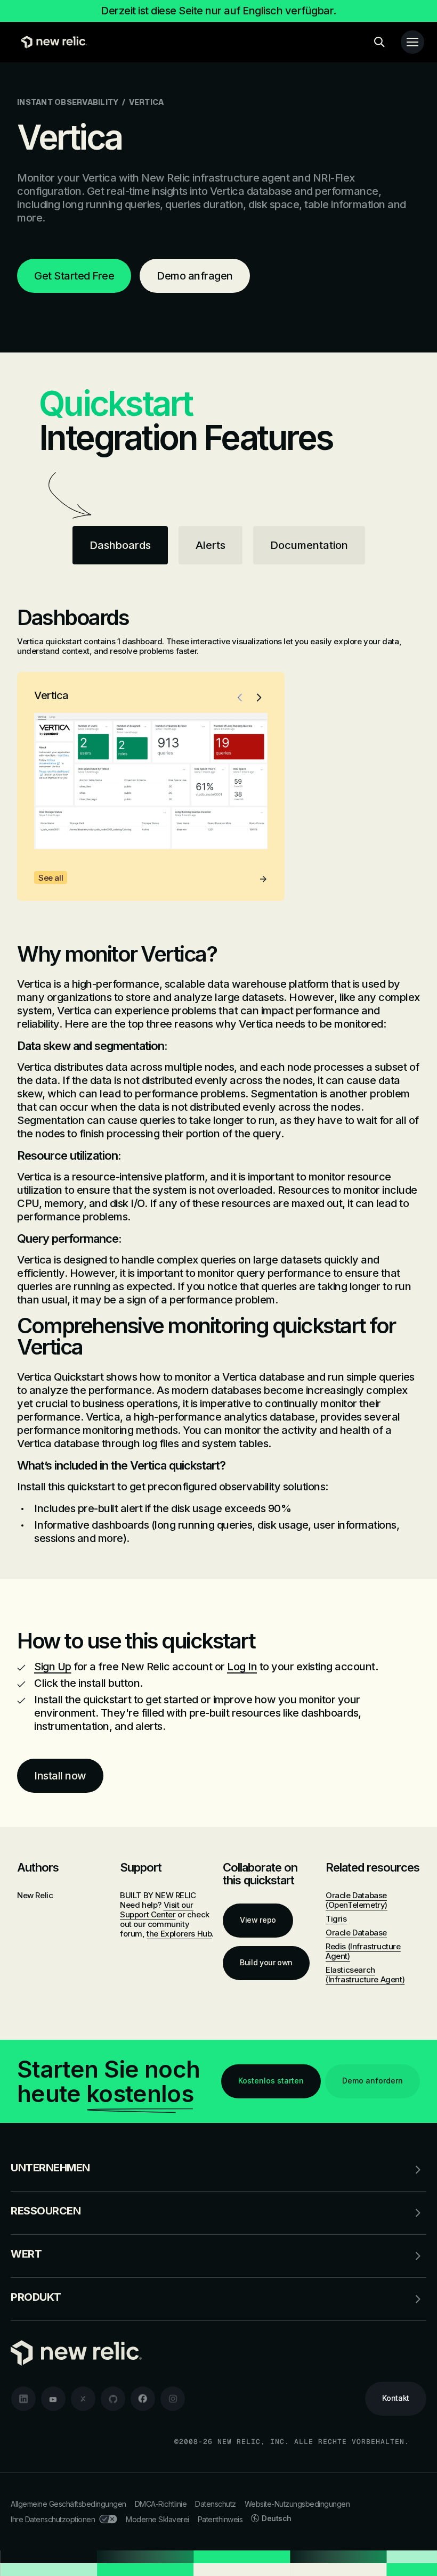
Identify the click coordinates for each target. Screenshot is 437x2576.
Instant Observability (68, 102)
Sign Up (53, 1667)
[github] (113, 2399)
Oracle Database (356, 1933)
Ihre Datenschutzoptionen (53, 2519)
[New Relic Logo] (51, 42)
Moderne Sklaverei (157, 2519)
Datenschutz (216, 2504)
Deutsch (277, 2518)
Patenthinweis (220, 2519)
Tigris (336, 1919)
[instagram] (173, 2399)
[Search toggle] (379, 42)
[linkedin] (23, 2399)
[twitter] (83, 2399)
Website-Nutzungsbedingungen (297, 2504)
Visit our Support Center (157, 1910)
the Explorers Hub (179, 1934)
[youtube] (53, 2399)
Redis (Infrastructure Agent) (363, 1951)
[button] (240, 698)
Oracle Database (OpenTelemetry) (357, 1900)
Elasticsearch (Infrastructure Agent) (365, 1975)
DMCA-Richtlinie (161, 2504)
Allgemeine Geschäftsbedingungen (68, 2504)
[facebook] (143, 2399)
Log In (242, 1667)
